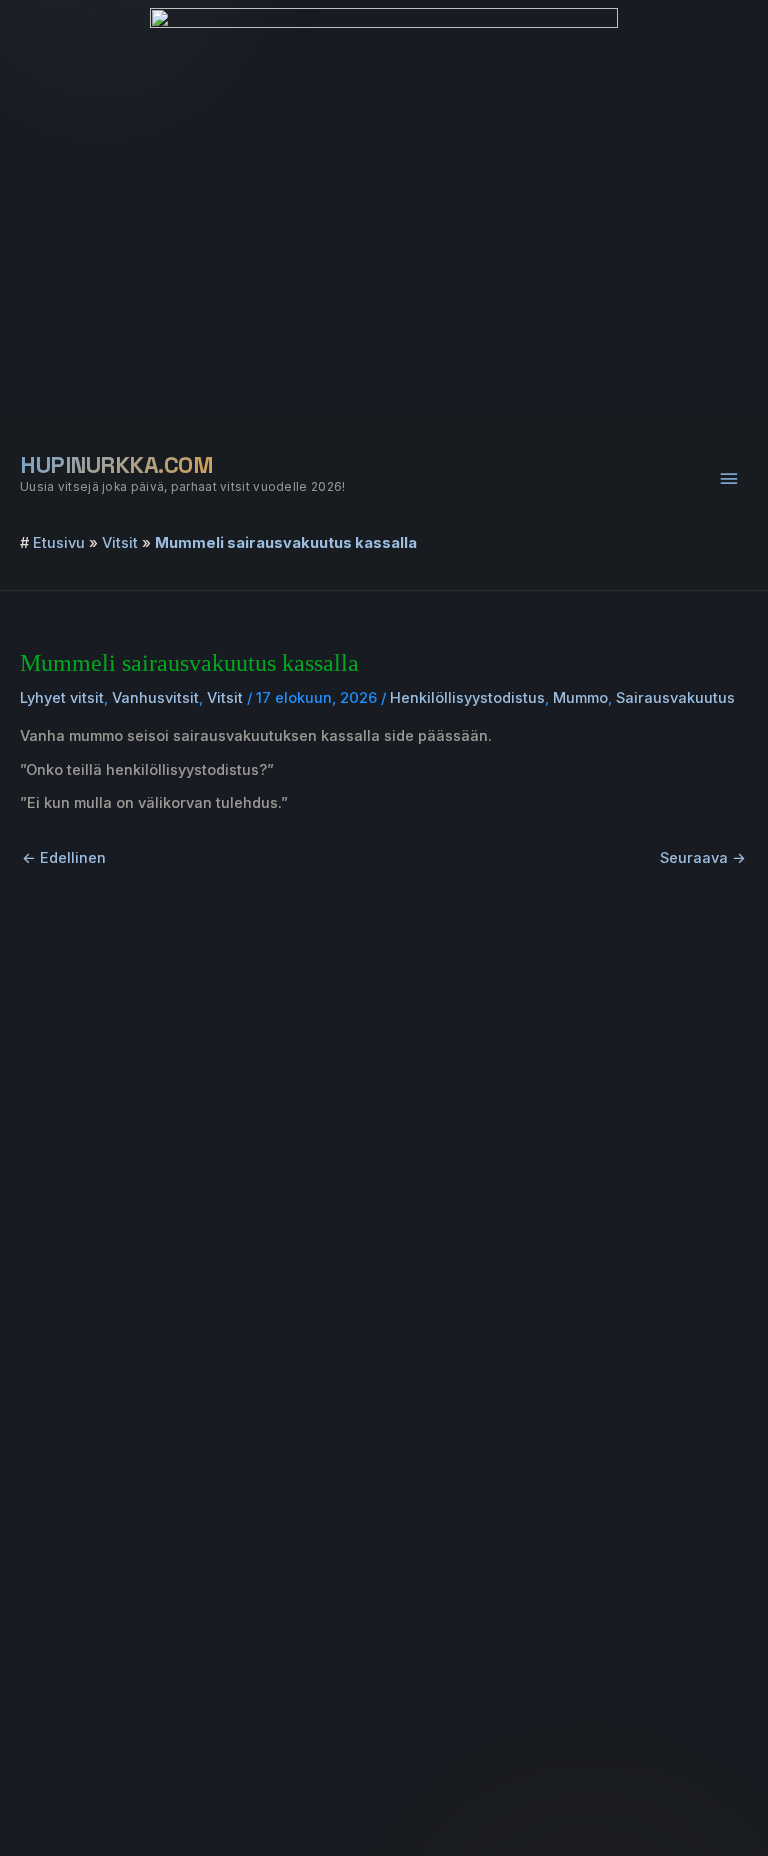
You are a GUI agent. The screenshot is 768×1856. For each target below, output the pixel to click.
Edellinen (64, 858)
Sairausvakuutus (675, 698)
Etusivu (59, 543)
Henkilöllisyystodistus (467, 698)
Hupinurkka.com (116, 465)
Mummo (580, 698)
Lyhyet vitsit (62, 698)
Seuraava (703, 858)
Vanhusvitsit (155, 698)
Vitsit (120, 543)
